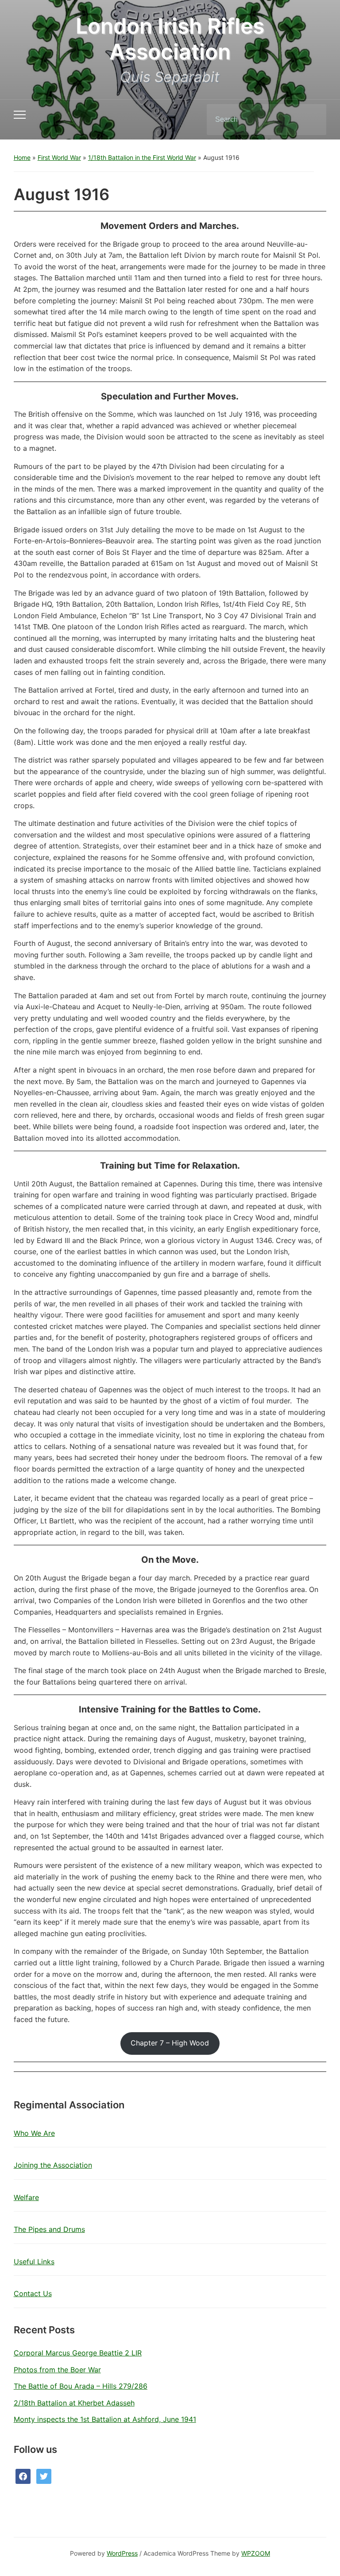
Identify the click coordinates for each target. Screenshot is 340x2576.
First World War (59, 157)
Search (312, 120)
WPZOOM (256, 2553)
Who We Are (34, 2133)
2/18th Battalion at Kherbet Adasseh (74, 2403)
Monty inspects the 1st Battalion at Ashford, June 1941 (105, 2419)
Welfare (26, 2197)
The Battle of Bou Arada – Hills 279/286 (81, 2386)
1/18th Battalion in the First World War (142, 157)
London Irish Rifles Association (170, 39)
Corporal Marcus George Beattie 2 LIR (78, 2353)
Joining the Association (53, 2165)
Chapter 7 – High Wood (170, 2043)
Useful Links (34, 2262)
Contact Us (33, 2293)
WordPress (122, 2553)
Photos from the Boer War (57, 2370)
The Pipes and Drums (49, 2229)
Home (22, 157)
